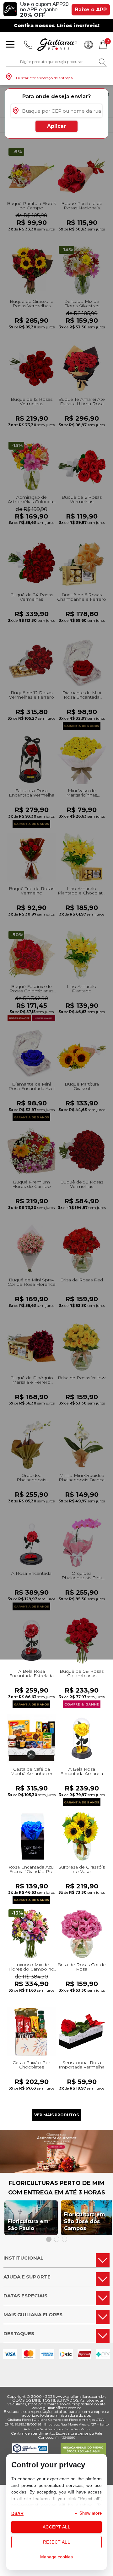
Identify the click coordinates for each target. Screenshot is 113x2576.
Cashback (89, 45)
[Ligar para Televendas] (28, 45)
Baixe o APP (91, 10)
